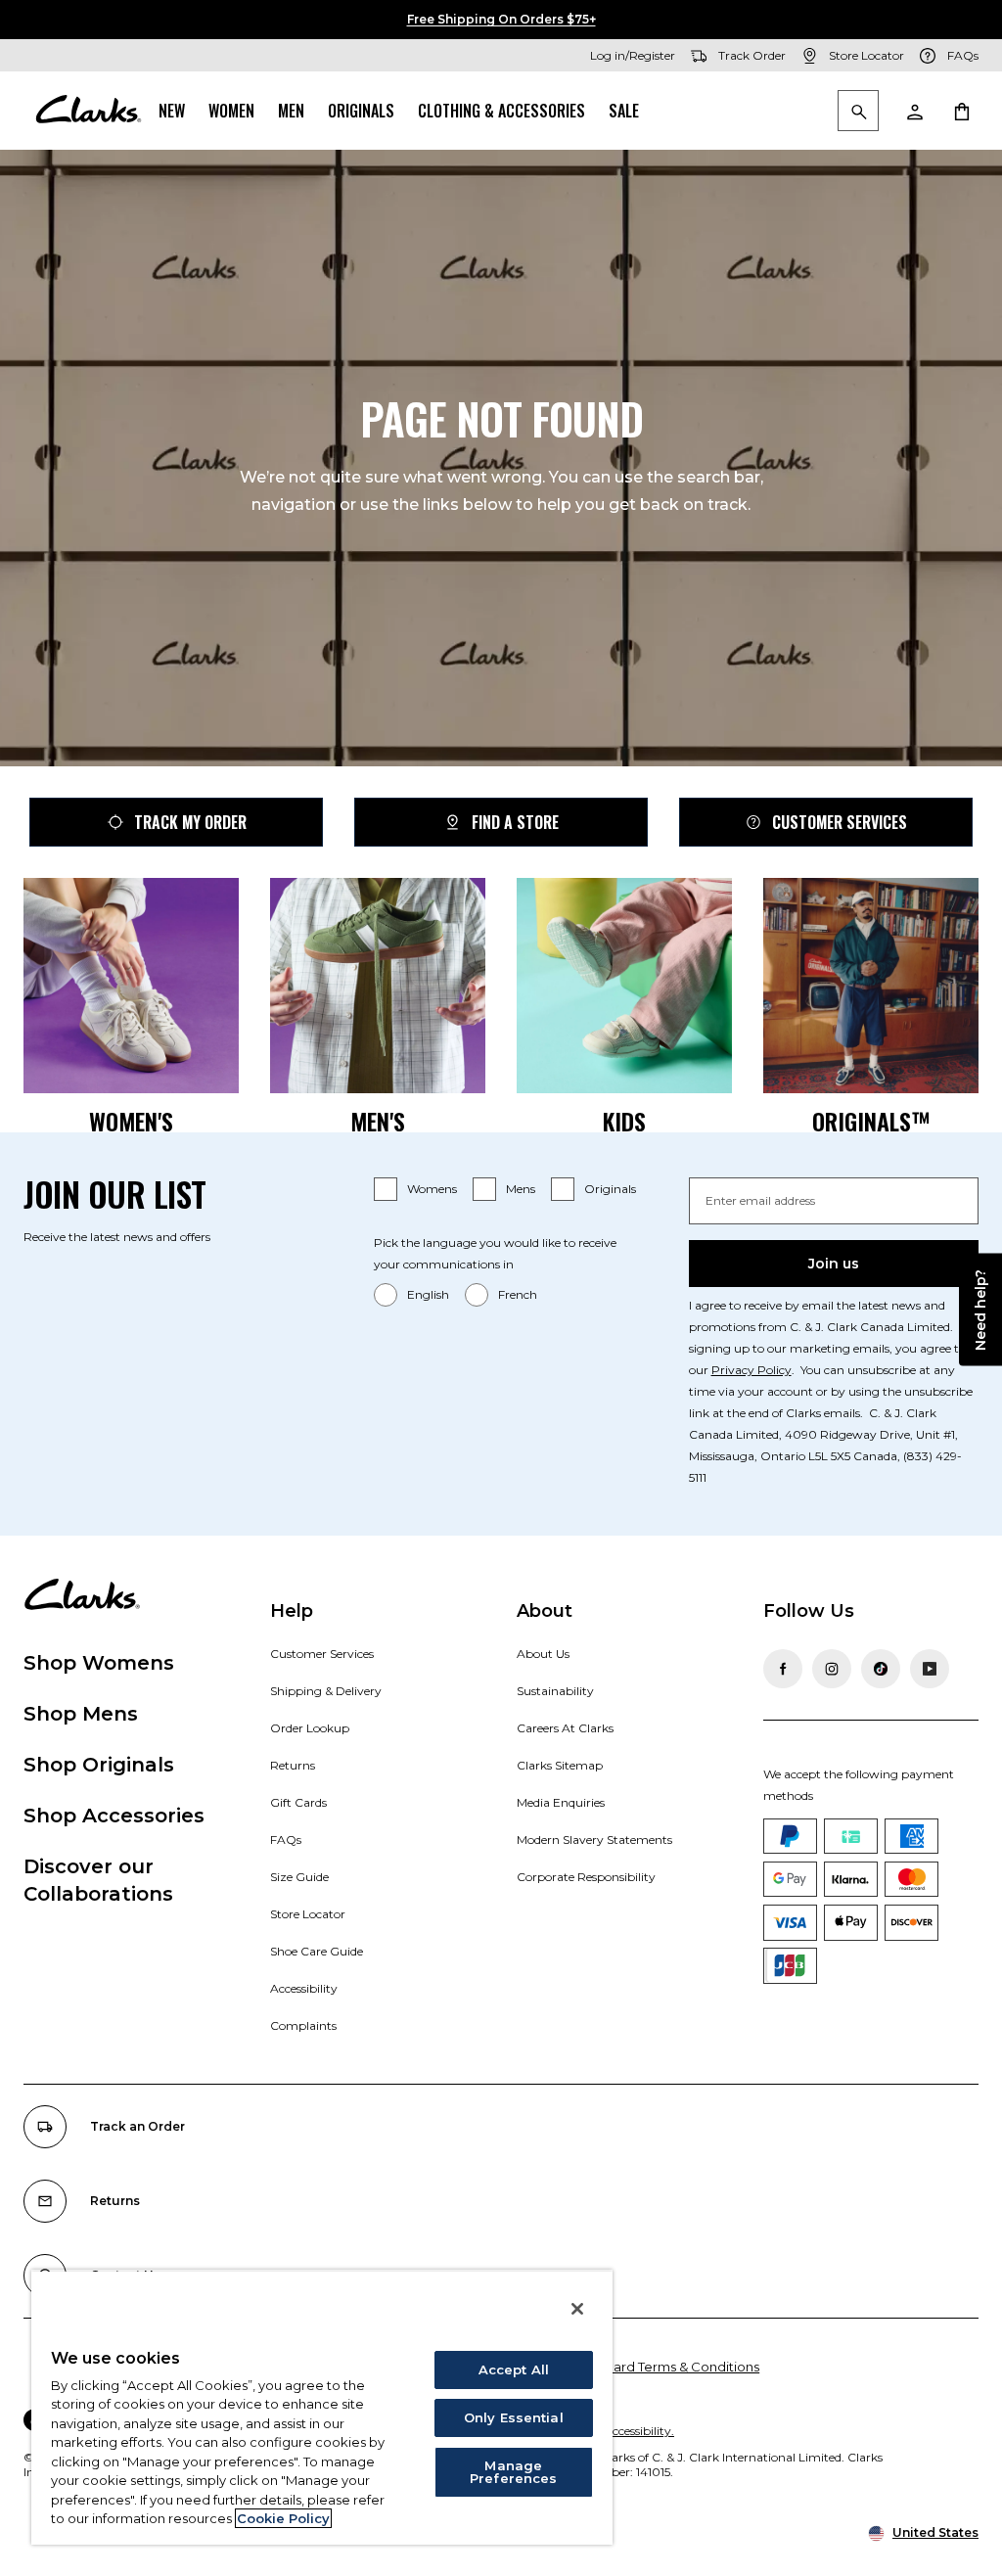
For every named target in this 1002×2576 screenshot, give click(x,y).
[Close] (577, 2309)
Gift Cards (298, 1802)
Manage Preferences (513, 2472)
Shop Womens (99, 1663)
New (172, 111)
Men (291, 111)
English (428, 1294)
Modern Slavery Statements (594, 1840)
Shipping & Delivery (326, 1691)
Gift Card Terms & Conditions (669, 2367)
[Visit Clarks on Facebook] (783, 1669)
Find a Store (515, 822)
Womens (432, 1189)
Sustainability (555, 1691)
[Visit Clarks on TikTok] (881, 1669)
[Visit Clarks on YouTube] (930, 1669)
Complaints (303, 2025)
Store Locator (308, 1914)
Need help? (980, 1310)
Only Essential (514, 2417)
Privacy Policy (751, 1370)
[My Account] (914, 111)
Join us (834, 1264)
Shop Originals (99, 1765)
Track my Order (190, 822)
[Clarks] (88, 111)
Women (231, 111)
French (518, 1294)
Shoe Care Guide (317, 1951)
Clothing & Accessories (501, 111)
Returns (293, 1765)
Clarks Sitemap (560, 1765)
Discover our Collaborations (98, 1880)
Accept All (514, 2369)
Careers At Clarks (565, 1728)
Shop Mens (81, 1714)
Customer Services (840, 822)
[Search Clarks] (858, 112)
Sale (624, 111)
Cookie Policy (283, 2518)
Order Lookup (310, 1728)
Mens (521, 1189)
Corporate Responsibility (586, 1877)
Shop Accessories (114, 1816)
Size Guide (299, 1877)
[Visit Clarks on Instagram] (832, 1669)
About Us (543, 1654)
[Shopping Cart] (961, 111)
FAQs (286, 1840)
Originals (361, 111)
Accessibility (304, 1988)
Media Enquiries (561, 1802)
